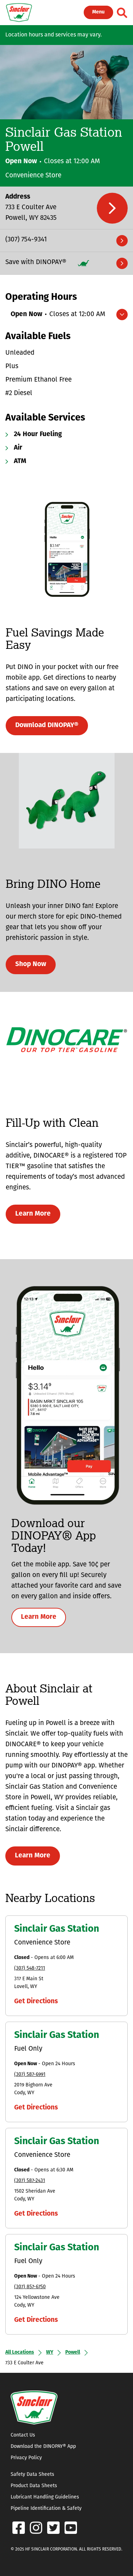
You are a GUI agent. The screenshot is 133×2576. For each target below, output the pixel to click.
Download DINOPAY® (47, 726)
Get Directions (36, 2002)
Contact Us (23, 2435)
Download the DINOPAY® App (43, 2447)
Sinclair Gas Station (57, 1929)
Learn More (33, 1214)
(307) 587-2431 (30, 2181)
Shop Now (31, 964)
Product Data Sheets (34, 2486)
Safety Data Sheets (32, 2475)
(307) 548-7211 (30, 1968)
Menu (98, 12)
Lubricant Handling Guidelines (45, 2497)
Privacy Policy (26, 2458)
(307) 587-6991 (30, 2075)
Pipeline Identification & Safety (46, 2509)
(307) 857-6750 (30, 2287)
